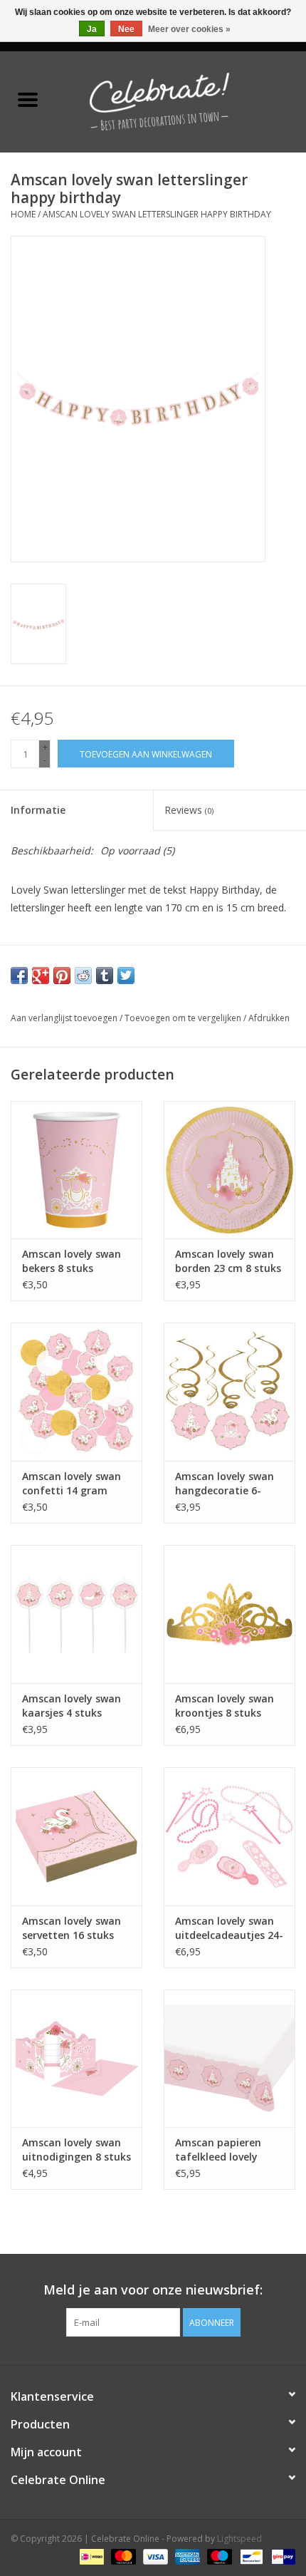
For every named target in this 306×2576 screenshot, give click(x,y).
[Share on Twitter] (126, 976)
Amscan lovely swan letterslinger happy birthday (157, 214)
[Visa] (154, 2556)
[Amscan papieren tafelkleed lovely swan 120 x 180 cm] (229, 2059)
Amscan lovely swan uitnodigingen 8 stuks (76, 2150)
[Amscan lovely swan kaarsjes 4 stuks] (76, 1614)
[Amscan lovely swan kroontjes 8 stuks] (229, 1614)
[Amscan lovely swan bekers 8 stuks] (76, 1170)
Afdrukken (269, 1018)
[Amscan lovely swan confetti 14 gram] (76, 1392)
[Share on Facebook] (19, 976)
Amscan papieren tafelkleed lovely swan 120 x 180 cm (221, 2150)
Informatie (38, 810)
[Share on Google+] (41, 976)
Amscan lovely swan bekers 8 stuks (72, 1261)
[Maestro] (218, 2556)
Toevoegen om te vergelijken (184, 1018)
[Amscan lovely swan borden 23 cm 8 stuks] (229, 1170)
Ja (92, 29)
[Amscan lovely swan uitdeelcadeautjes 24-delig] (229, 1836)
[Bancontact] (250, 2556)
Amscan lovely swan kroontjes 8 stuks (225, 1706)
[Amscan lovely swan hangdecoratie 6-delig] (229, 1392)
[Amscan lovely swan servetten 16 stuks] (76, 1836)
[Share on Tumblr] (105, 976)
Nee (126, 29)
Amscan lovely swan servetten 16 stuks (72, 1928)
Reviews (189, 810)
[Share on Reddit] (83, 976)
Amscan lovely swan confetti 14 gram (72, 1483)
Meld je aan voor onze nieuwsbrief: (153, 2290)
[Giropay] (281, 2556)
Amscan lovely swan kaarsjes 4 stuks (72, 1706)
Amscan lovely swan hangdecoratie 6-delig (225, 1484)
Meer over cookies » (189, 29)
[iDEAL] (90, 2556)
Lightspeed (239, 2539)
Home (23, 214)
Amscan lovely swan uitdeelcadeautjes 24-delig (229, 1928)
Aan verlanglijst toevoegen (65, 1018)
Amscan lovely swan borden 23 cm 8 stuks (228, 1261)
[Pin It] (62, 976)
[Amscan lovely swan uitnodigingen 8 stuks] (76, 2059)
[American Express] (186, 2556)
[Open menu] (28, 99)
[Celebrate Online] (181, 100)
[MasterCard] (122, 2556)
